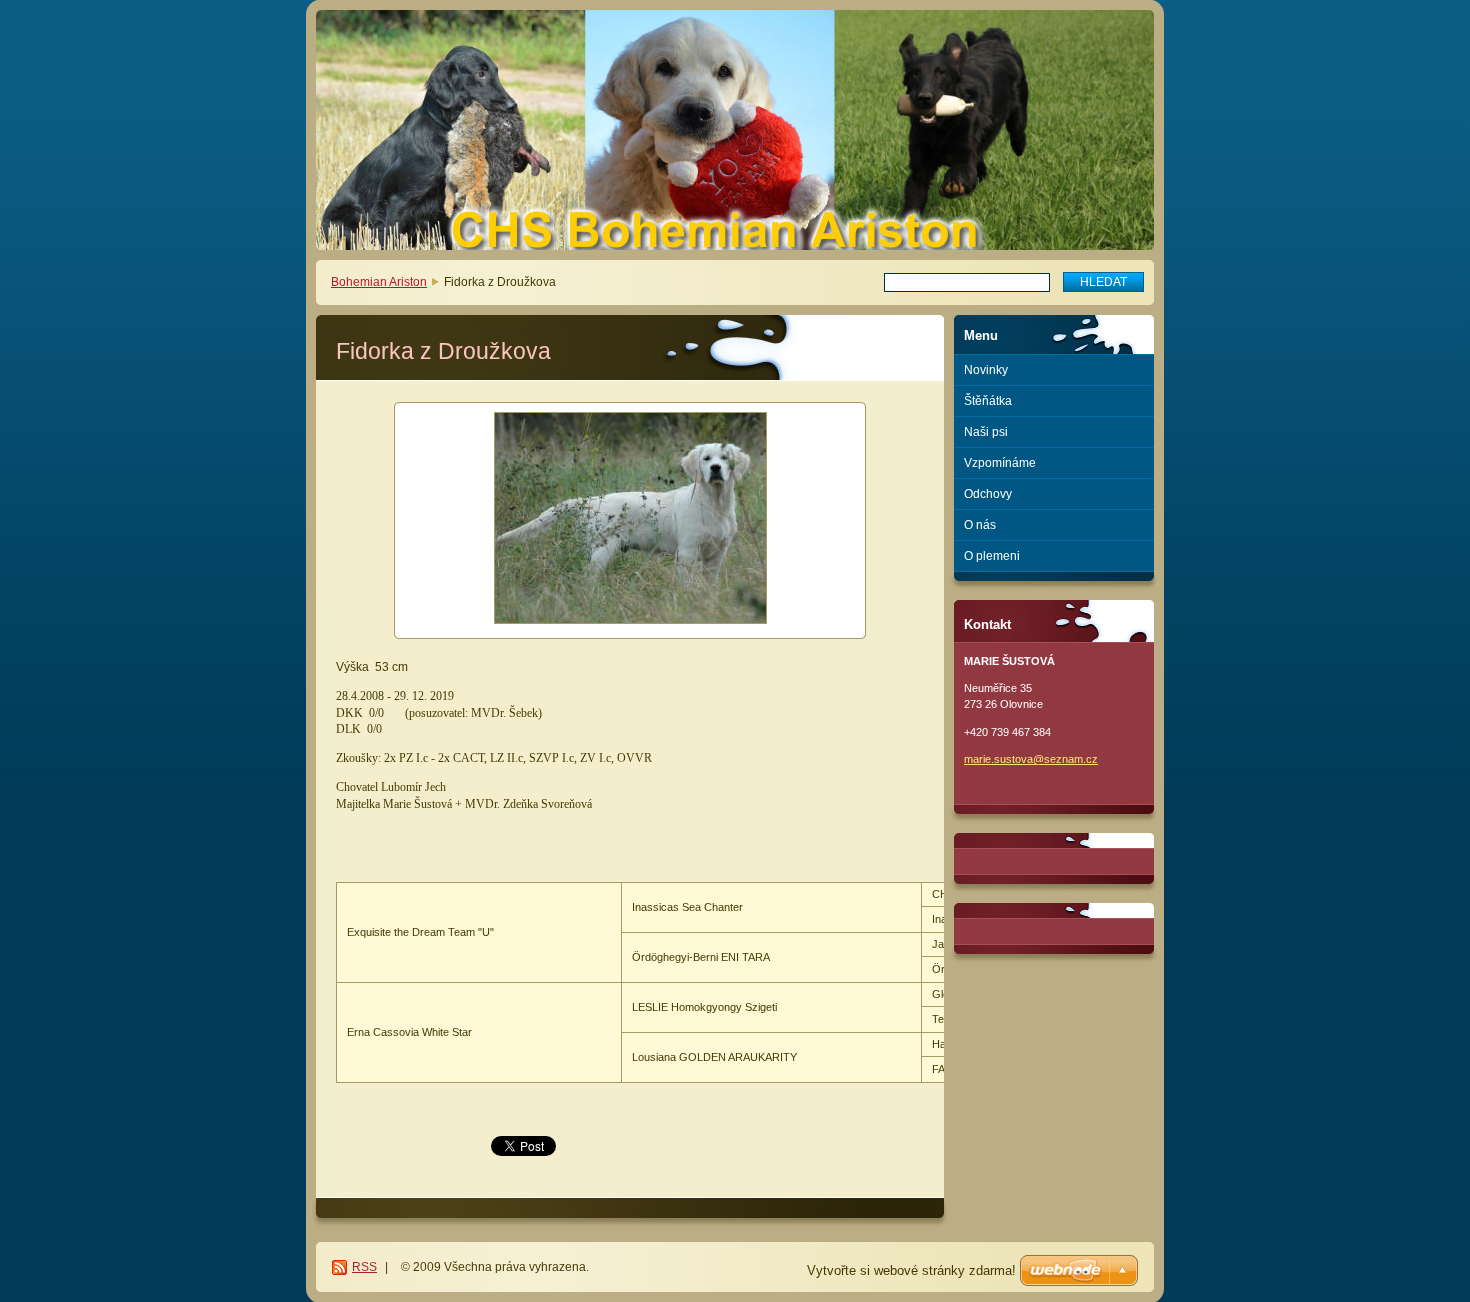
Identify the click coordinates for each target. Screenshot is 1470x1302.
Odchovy (988, 494)
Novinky (986, 370)
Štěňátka (988, 401)
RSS (364, 1267)
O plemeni (992, 556)
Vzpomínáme (1000, 463)
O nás (980, 525)
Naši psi (986, 432)
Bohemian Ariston (379, 282)
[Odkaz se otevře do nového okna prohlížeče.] (630, 520)
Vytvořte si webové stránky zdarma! (911, 1270)
